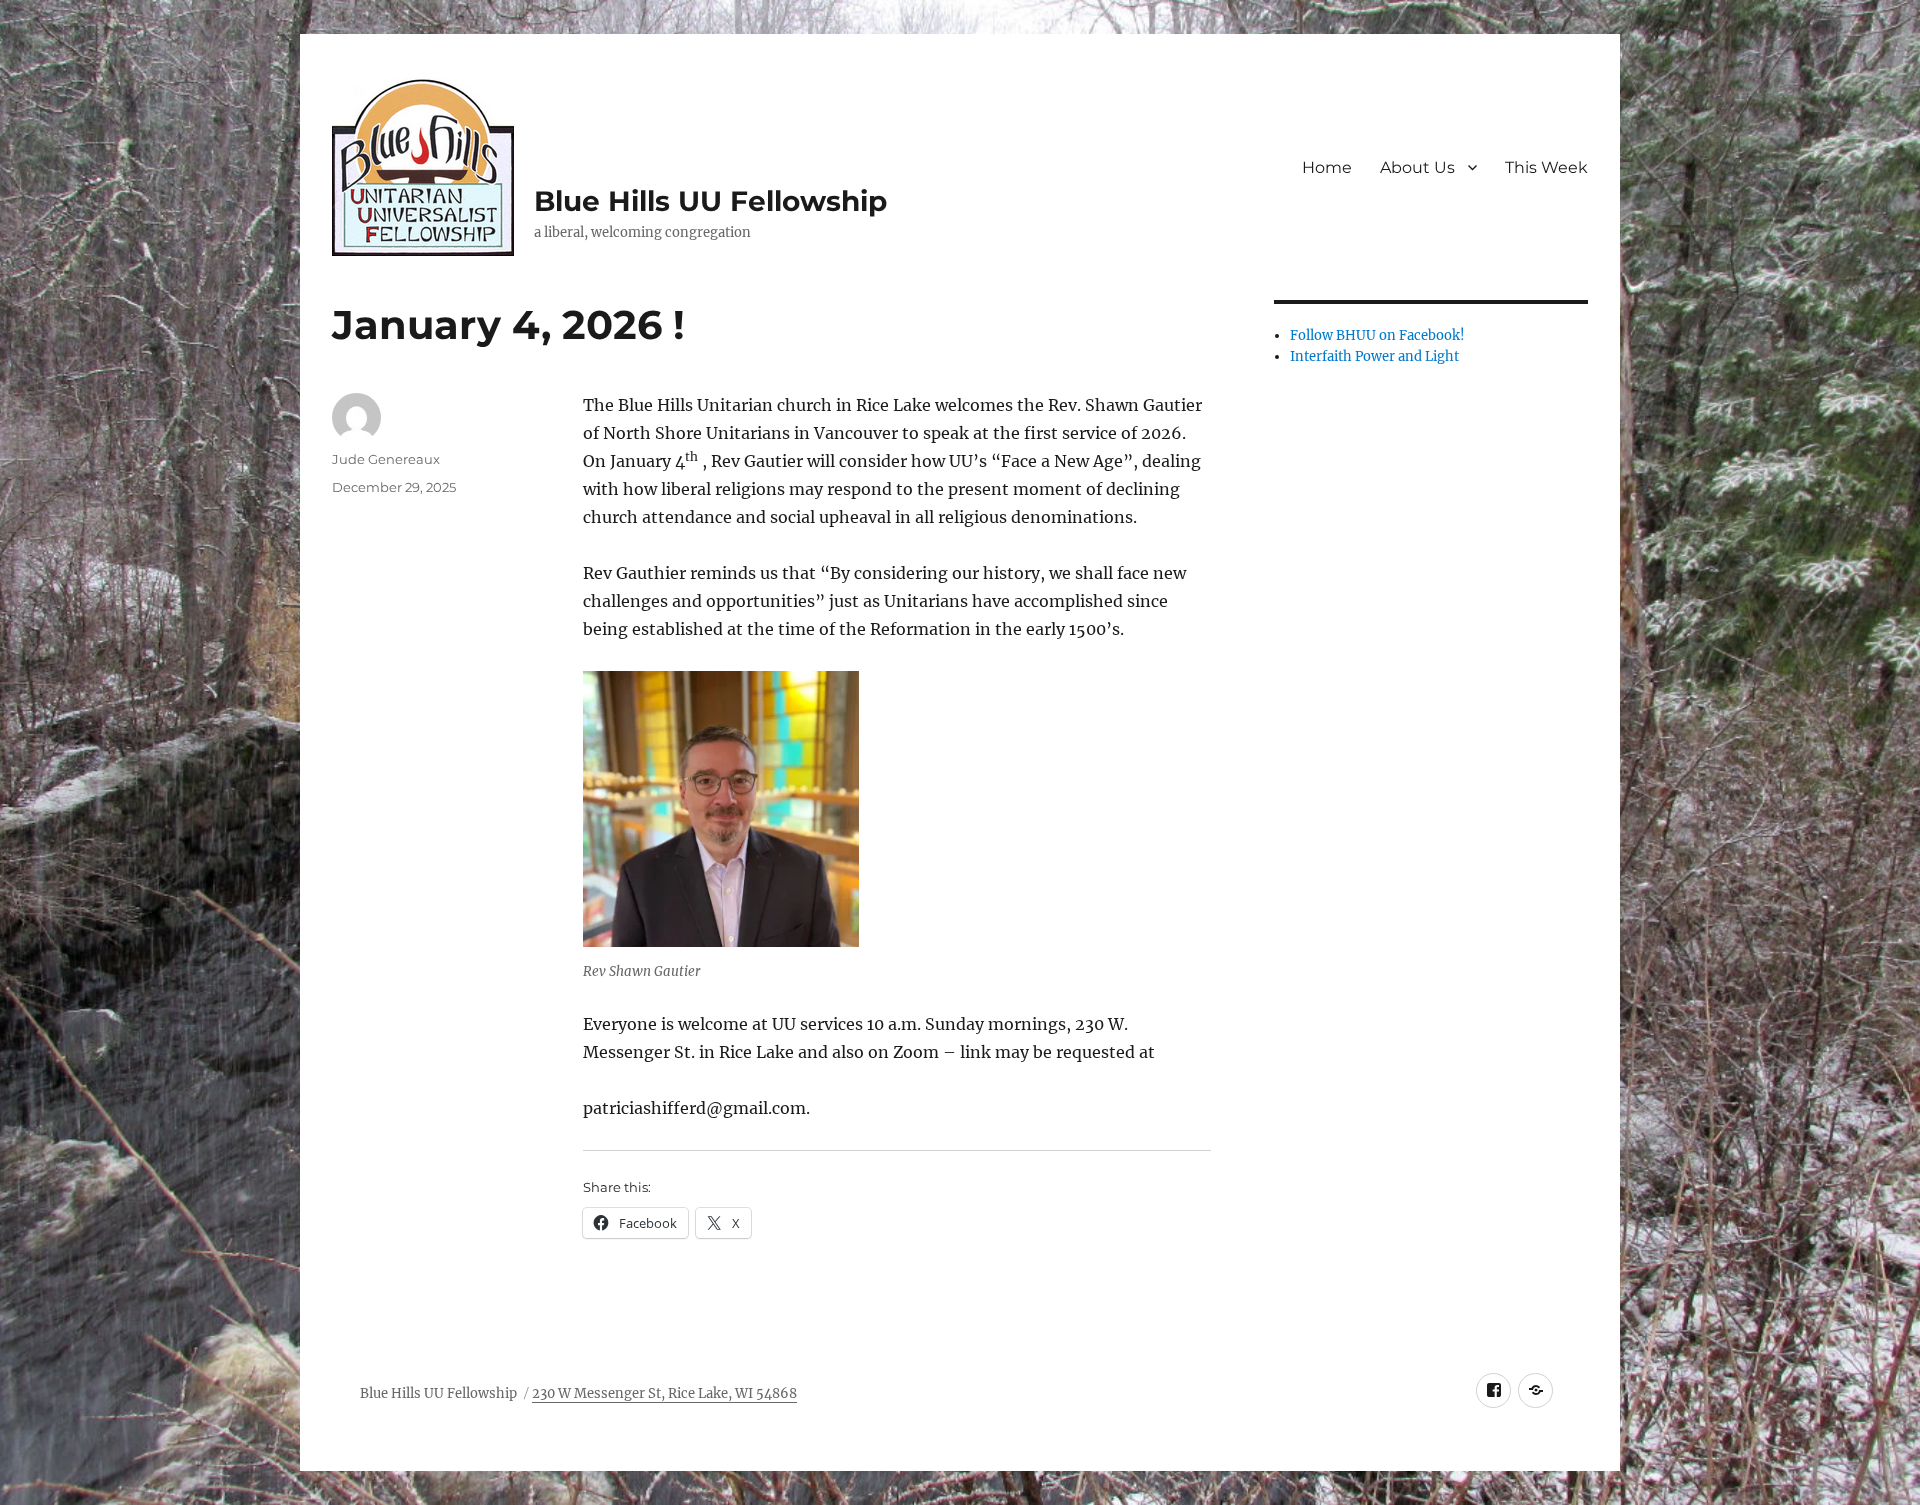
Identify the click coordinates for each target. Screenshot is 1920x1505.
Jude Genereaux (386, 459)
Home (1327, 167)
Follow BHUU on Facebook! (1377, 335)
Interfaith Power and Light (1374, 356)
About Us (1417, 167)
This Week (1546, 167)
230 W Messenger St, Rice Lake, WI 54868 (664, 1393)
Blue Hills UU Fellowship (710, 201)
